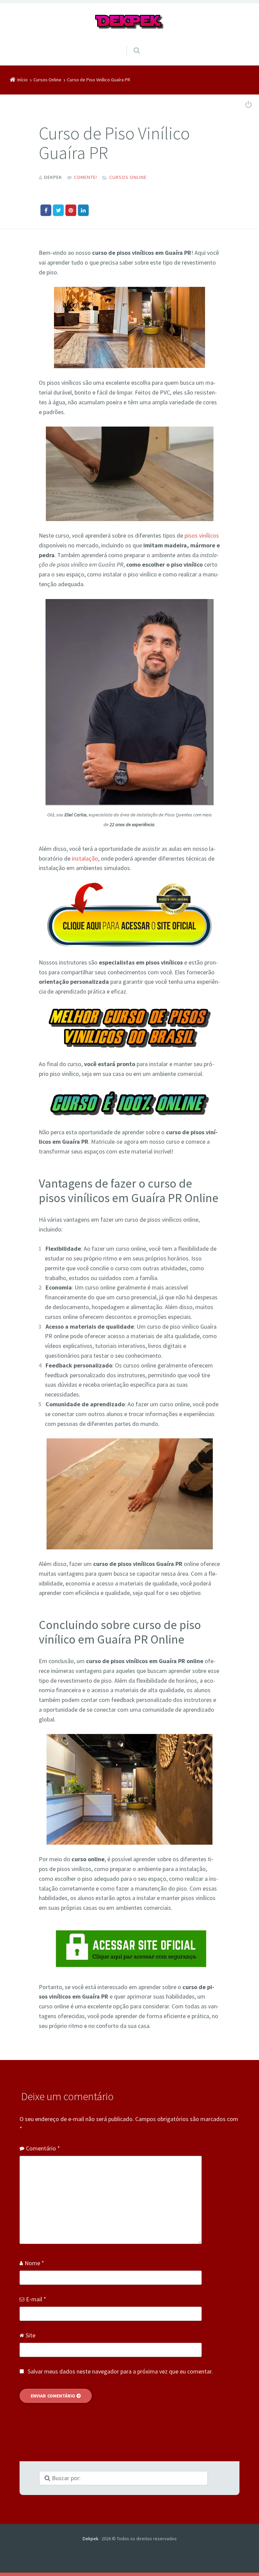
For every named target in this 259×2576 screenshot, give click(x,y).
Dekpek (91, 2539)
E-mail (36, 2299)
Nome (34, 2263)
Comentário (43, 2148)
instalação (85, 858)
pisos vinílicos (202, 535)
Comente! (85, 177)
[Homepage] (129, 22)
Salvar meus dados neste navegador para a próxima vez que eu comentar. (120, 2371)
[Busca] (130, 44)
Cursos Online (128, 177)
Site (31, 2335)
